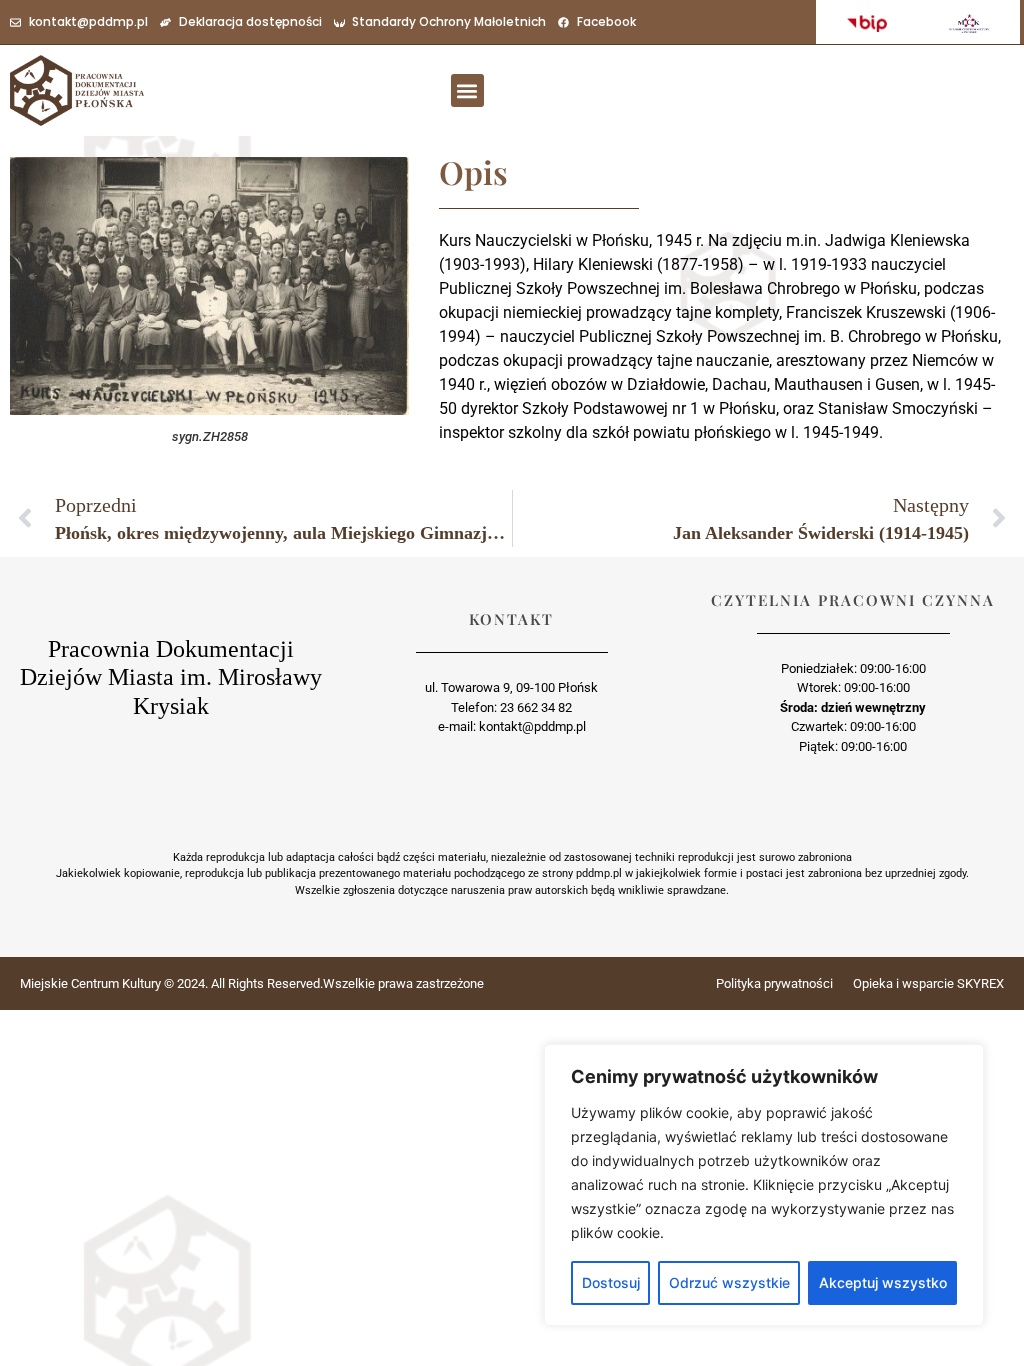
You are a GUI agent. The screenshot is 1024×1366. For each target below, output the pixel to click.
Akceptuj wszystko (883, 1282)
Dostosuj (611, 1282)
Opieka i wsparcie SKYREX (928, 983)
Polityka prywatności (774, 983)
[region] (764, 1185)
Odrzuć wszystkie (729, 1282)
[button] (467, 90)
